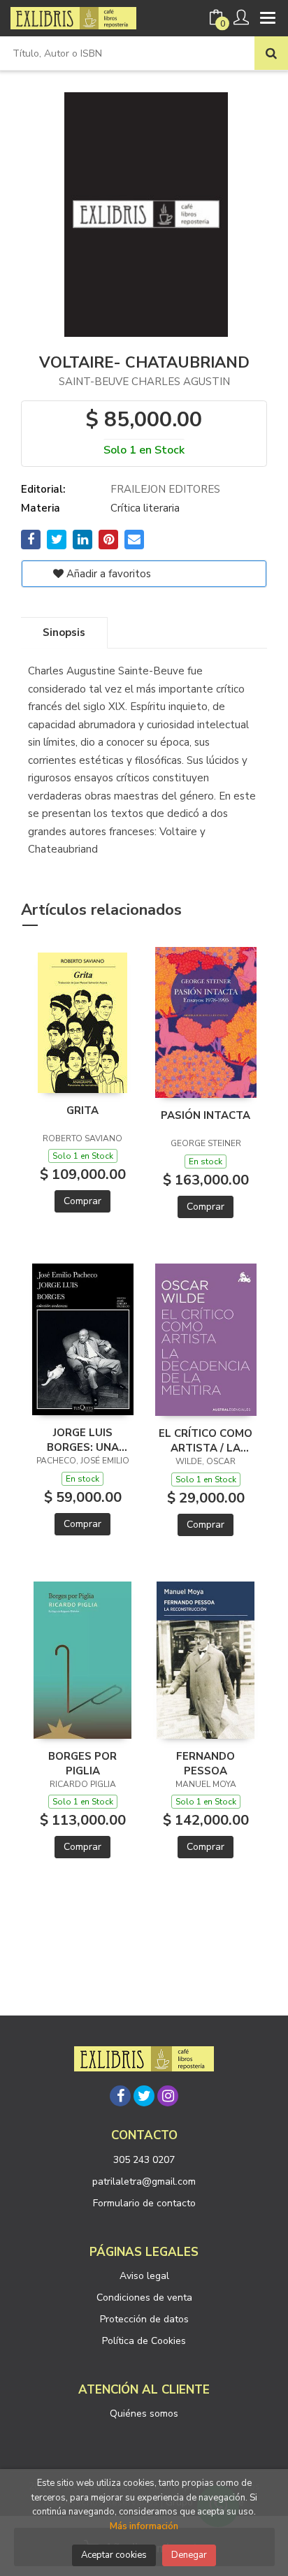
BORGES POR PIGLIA (82, 1763)
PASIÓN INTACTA (206, 1115)
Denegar (189, 2555)
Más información (144, 2526)
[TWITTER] (144, 2096)
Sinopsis (64, 632)
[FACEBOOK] (120, 2096)
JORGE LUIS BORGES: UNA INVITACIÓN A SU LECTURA (82, 1440)
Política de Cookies (144, 2341)
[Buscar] (271, 53)
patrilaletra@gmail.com (144, 2181)
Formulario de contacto (144, 2203)
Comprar (82, 1201)
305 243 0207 (144, 2160)
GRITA (82, 1110)
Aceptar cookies (114, 2555)
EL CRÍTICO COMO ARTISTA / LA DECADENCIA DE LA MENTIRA (206, 1440)
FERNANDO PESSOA (206, 1763)
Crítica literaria (145, 508)
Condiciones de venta (144, 2298)
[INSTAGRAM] (168, 2096)
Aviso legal (144, 2276)
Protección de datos (144, 2319)
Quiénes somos (144, 2414)
